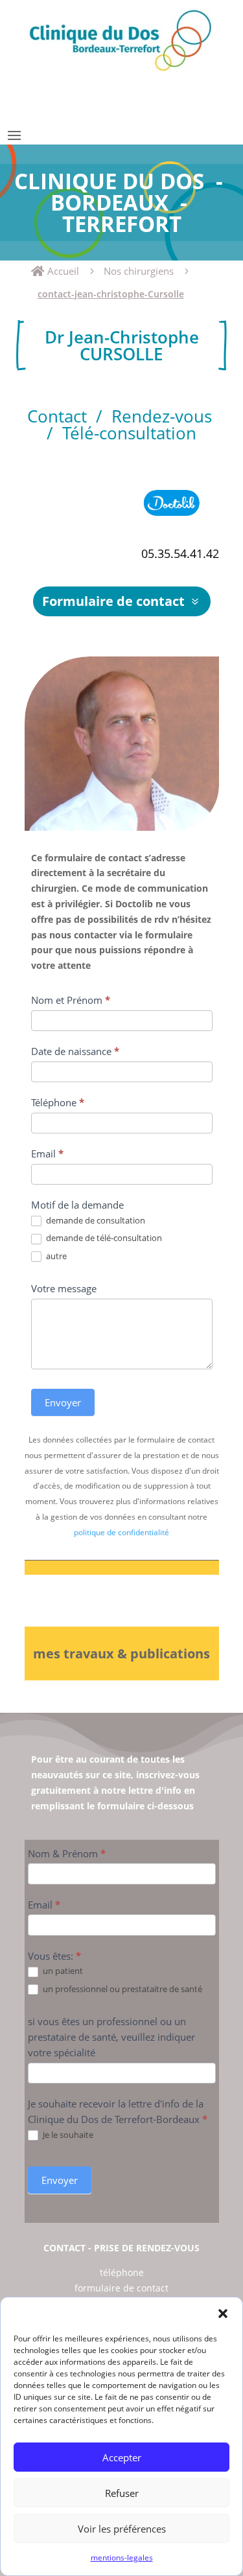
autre (55, 1256)
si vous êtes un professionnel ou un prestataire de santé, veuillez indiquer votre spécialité (111, 2037)
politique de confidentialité (121, 1532)
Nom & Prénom (67, 1853)
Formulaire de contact (113, 601)
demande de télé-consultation (103, 1238)
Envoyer (63, 1402)
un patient (62, 1971)
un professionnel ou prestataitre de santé (121, 1989)
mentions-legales (122, 2558)
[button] (223, 2314)
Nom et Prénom (71, 1000)
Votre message (64, 1288)
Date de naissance (75, 1051)
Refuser (122, 2493)
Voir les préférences (122, 2529)
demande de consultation (95, 1221)
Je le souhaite (67, 2135)
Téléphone (58, 1102)
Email (47, 1154)
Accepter (122, 2457)
